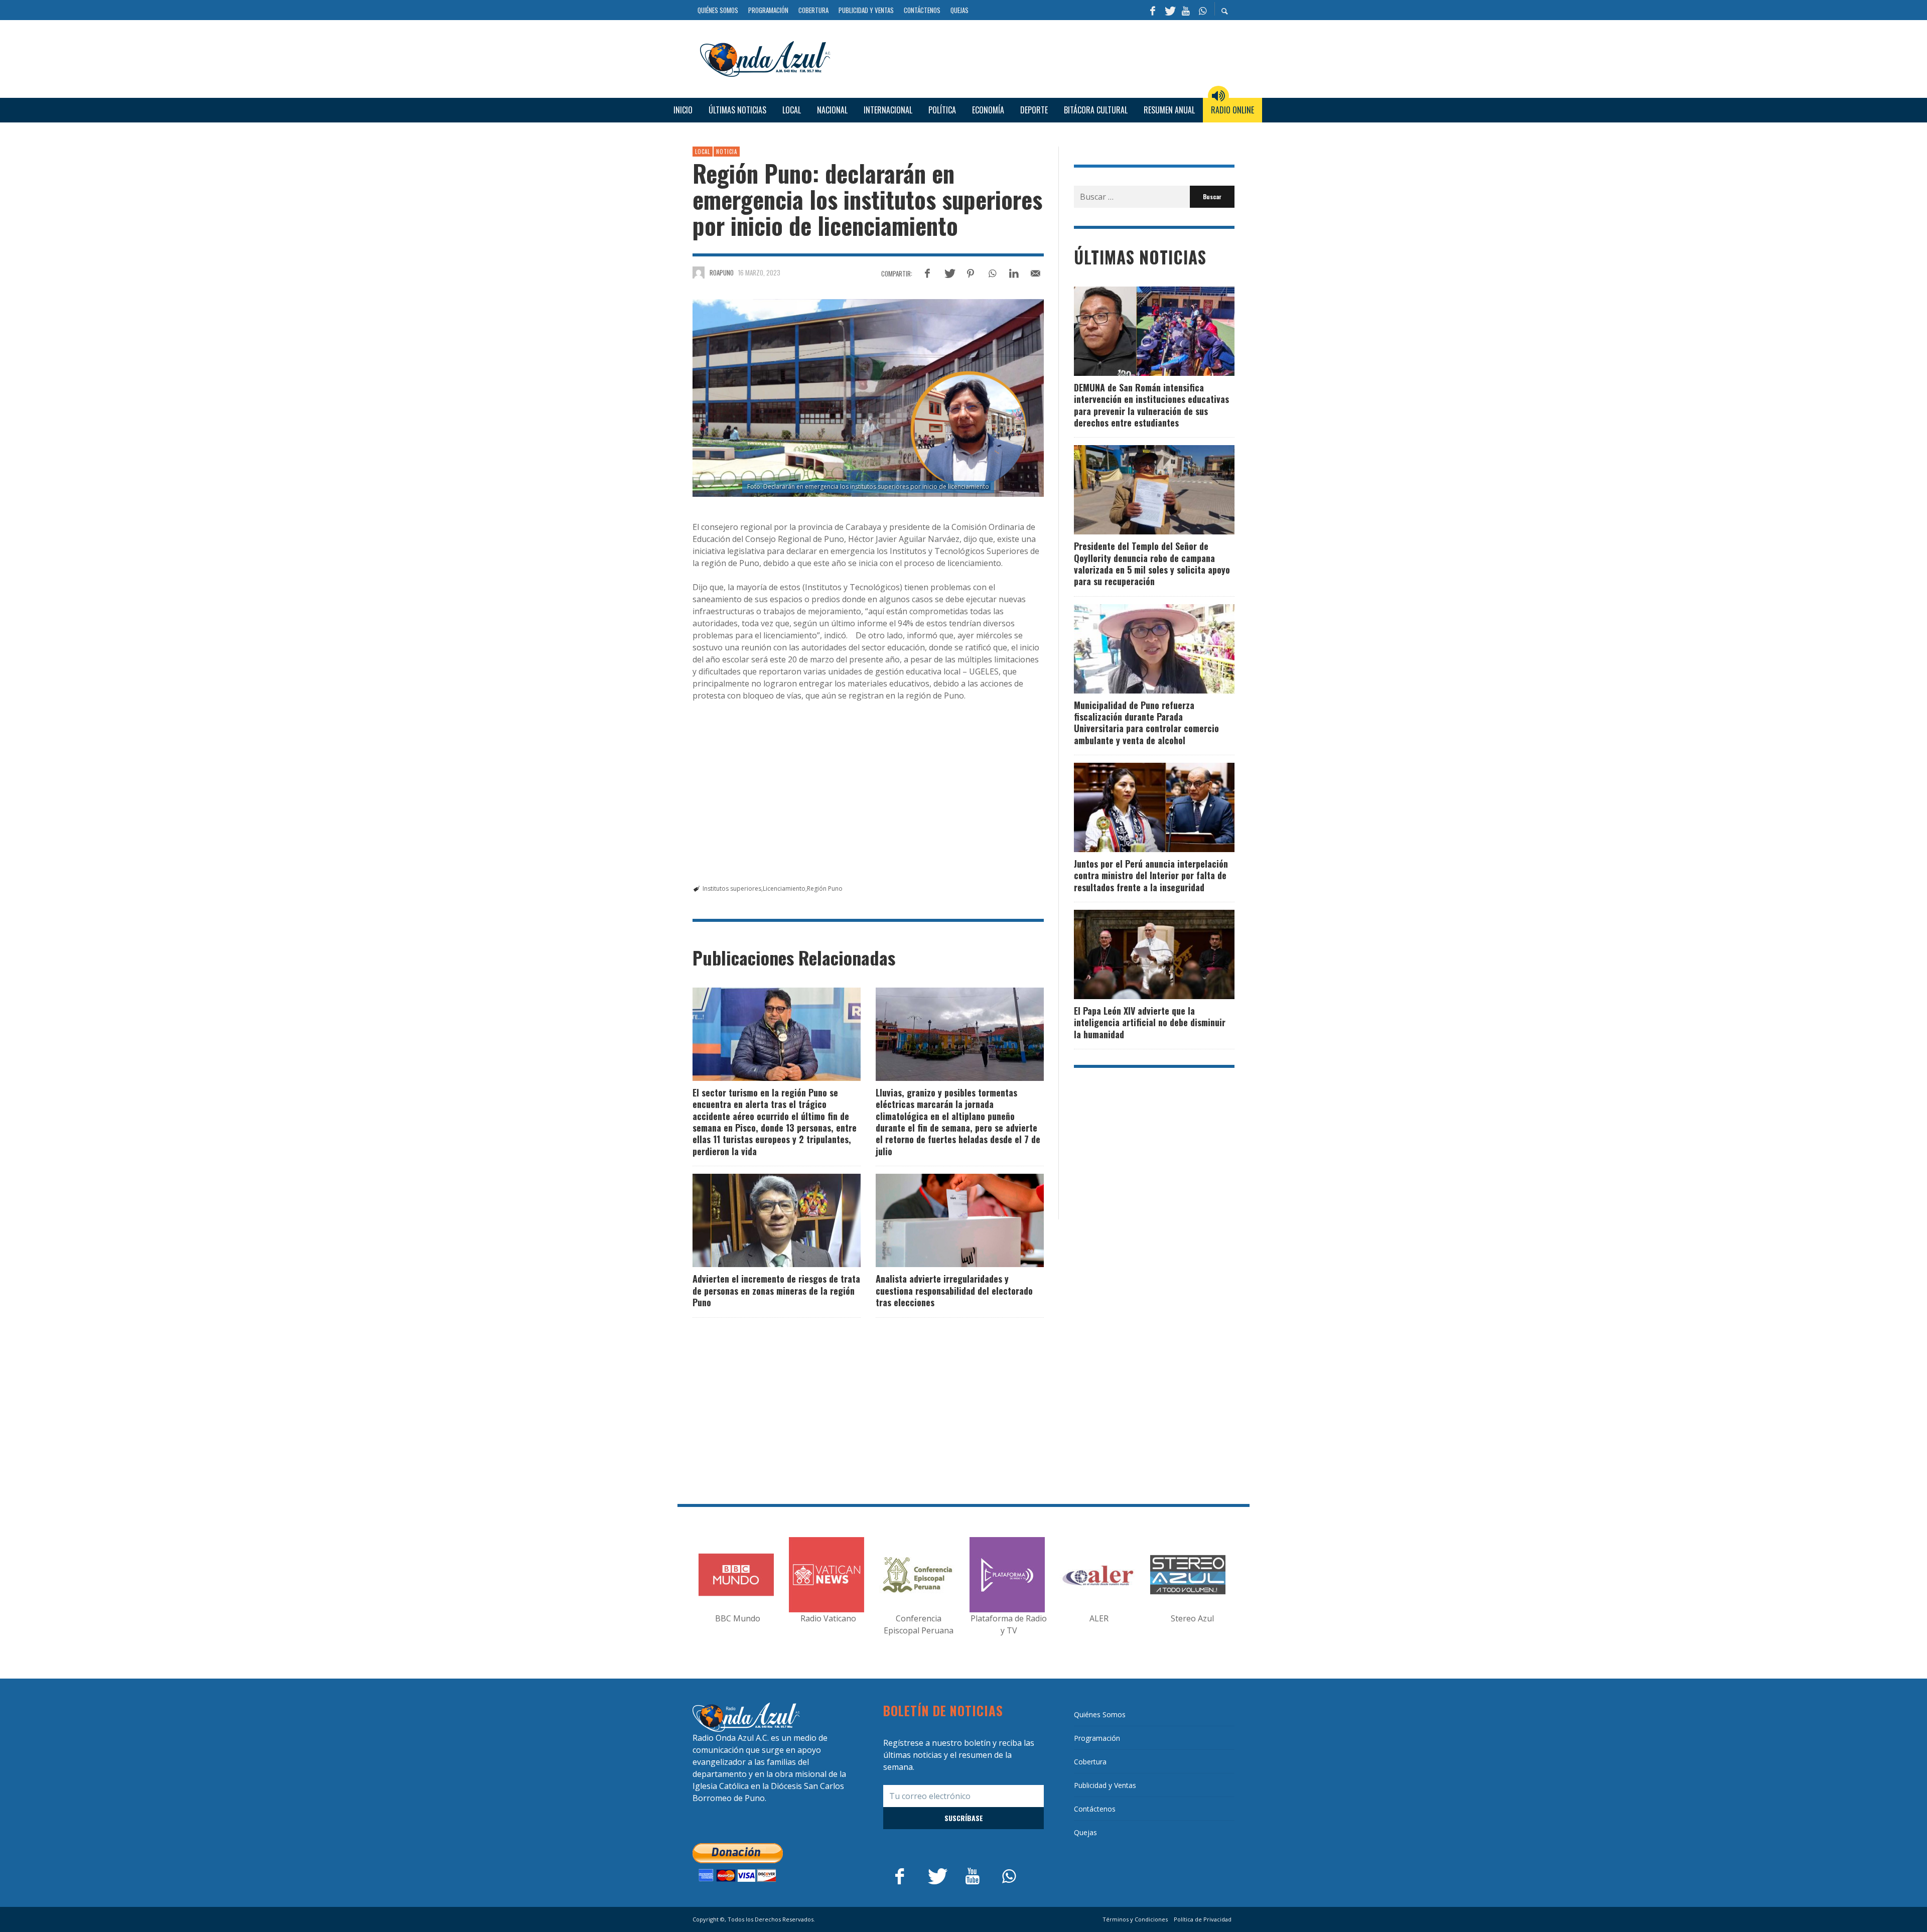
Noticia (727, 152)
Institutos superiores (732, 888)
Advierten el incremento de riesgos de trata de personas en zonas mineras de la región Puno (776, 1290)
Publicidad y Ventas (1105, 1785)
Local (703, 152)
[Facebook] (1153, 10)
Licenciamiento (784, 888)
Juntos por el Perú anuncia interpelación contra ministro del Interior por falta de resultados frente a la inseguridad (1151, 875)
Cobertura (1090, 1762)
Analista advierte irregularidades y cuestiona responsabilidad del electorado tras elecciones (954, 1290)
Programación (1097, 1738)
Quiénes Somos (1100, 1714)
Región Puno (825, 888)
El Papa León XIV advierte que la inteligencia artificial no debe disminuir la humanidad (1150, 1022)
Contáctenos (1095, 1809)
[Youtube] (1186, 10)
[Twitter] (1169, 10)
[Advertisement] (1036, 57)
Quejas (1085, 1832)
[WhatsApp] (1202, 10)
